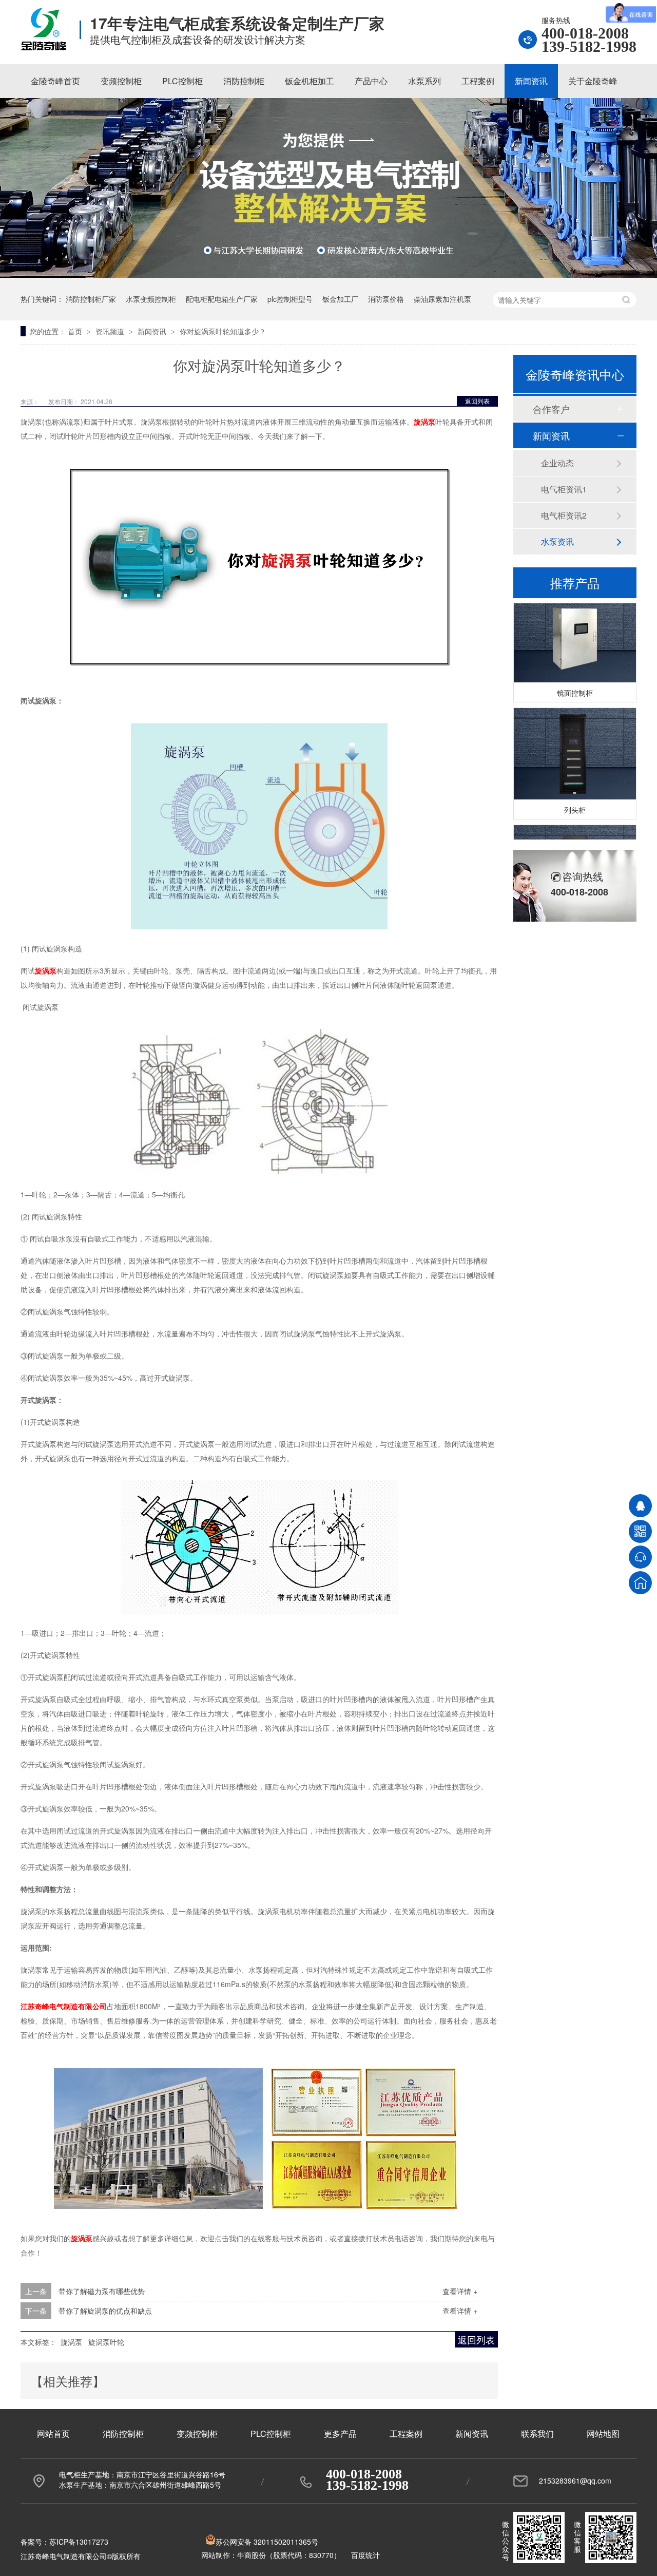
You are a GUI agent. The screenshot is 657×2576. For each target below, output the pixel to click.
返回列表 (477, 401)
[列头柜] (575, 742)
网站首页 (53, 2434)
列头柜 (575, 798)
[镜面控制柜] (575, 625)
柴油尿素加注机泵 (442, 299)
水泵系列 (424, 81)
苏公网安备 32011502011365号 (267, 2542)
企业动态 (557, 463)
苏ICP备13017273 (79, 2542)
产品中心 (371, 81)
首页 (76, 331)
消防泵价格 (386, 299)
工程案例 (478, 81)
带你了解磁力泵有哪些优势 (102, 2291)
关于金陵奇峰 (593, 81)
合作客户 (551, 409)
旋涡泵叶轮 (106, 2342)
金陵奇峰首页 (55, 81)
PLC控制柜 (182, 81)
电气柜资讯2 (564, 515)
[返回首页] (640, 1583)
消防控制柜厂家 (91, 299)
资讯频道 (111, 331)
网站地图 (603, 2434)
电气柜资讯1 (564, 489)
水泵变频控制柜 (151, 299)
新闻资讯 (531, 81)
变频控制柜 (121, 81)
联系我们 (537, 2434)
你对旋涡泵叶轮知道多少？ (223, 331)
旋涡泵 (71, 2342)
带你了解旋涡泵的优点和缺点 (105, 2311)
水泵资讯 (557, 541)
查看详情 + (460, 2291)
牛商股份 (252, 2555)
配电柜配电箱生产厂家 (222, 299)
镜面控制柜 (575, 681)
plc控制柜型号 (290, 299)
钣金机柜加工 (310, 81)
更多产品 (340, 2434)
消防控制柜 (244, 81)
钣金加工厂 (340, 299)
